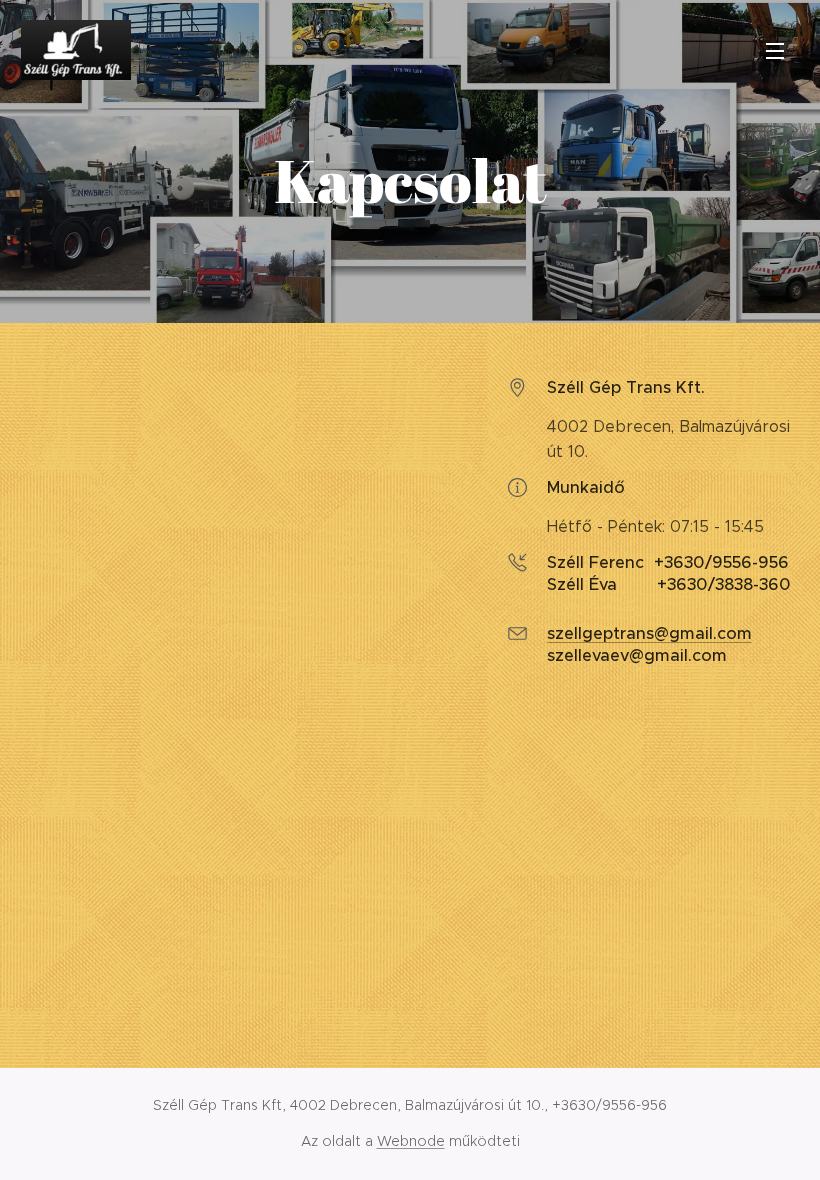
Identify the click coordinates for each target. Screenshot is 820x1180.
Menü (775, 50)
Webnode (411, 1141)
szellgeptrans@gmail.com (649, 633)
